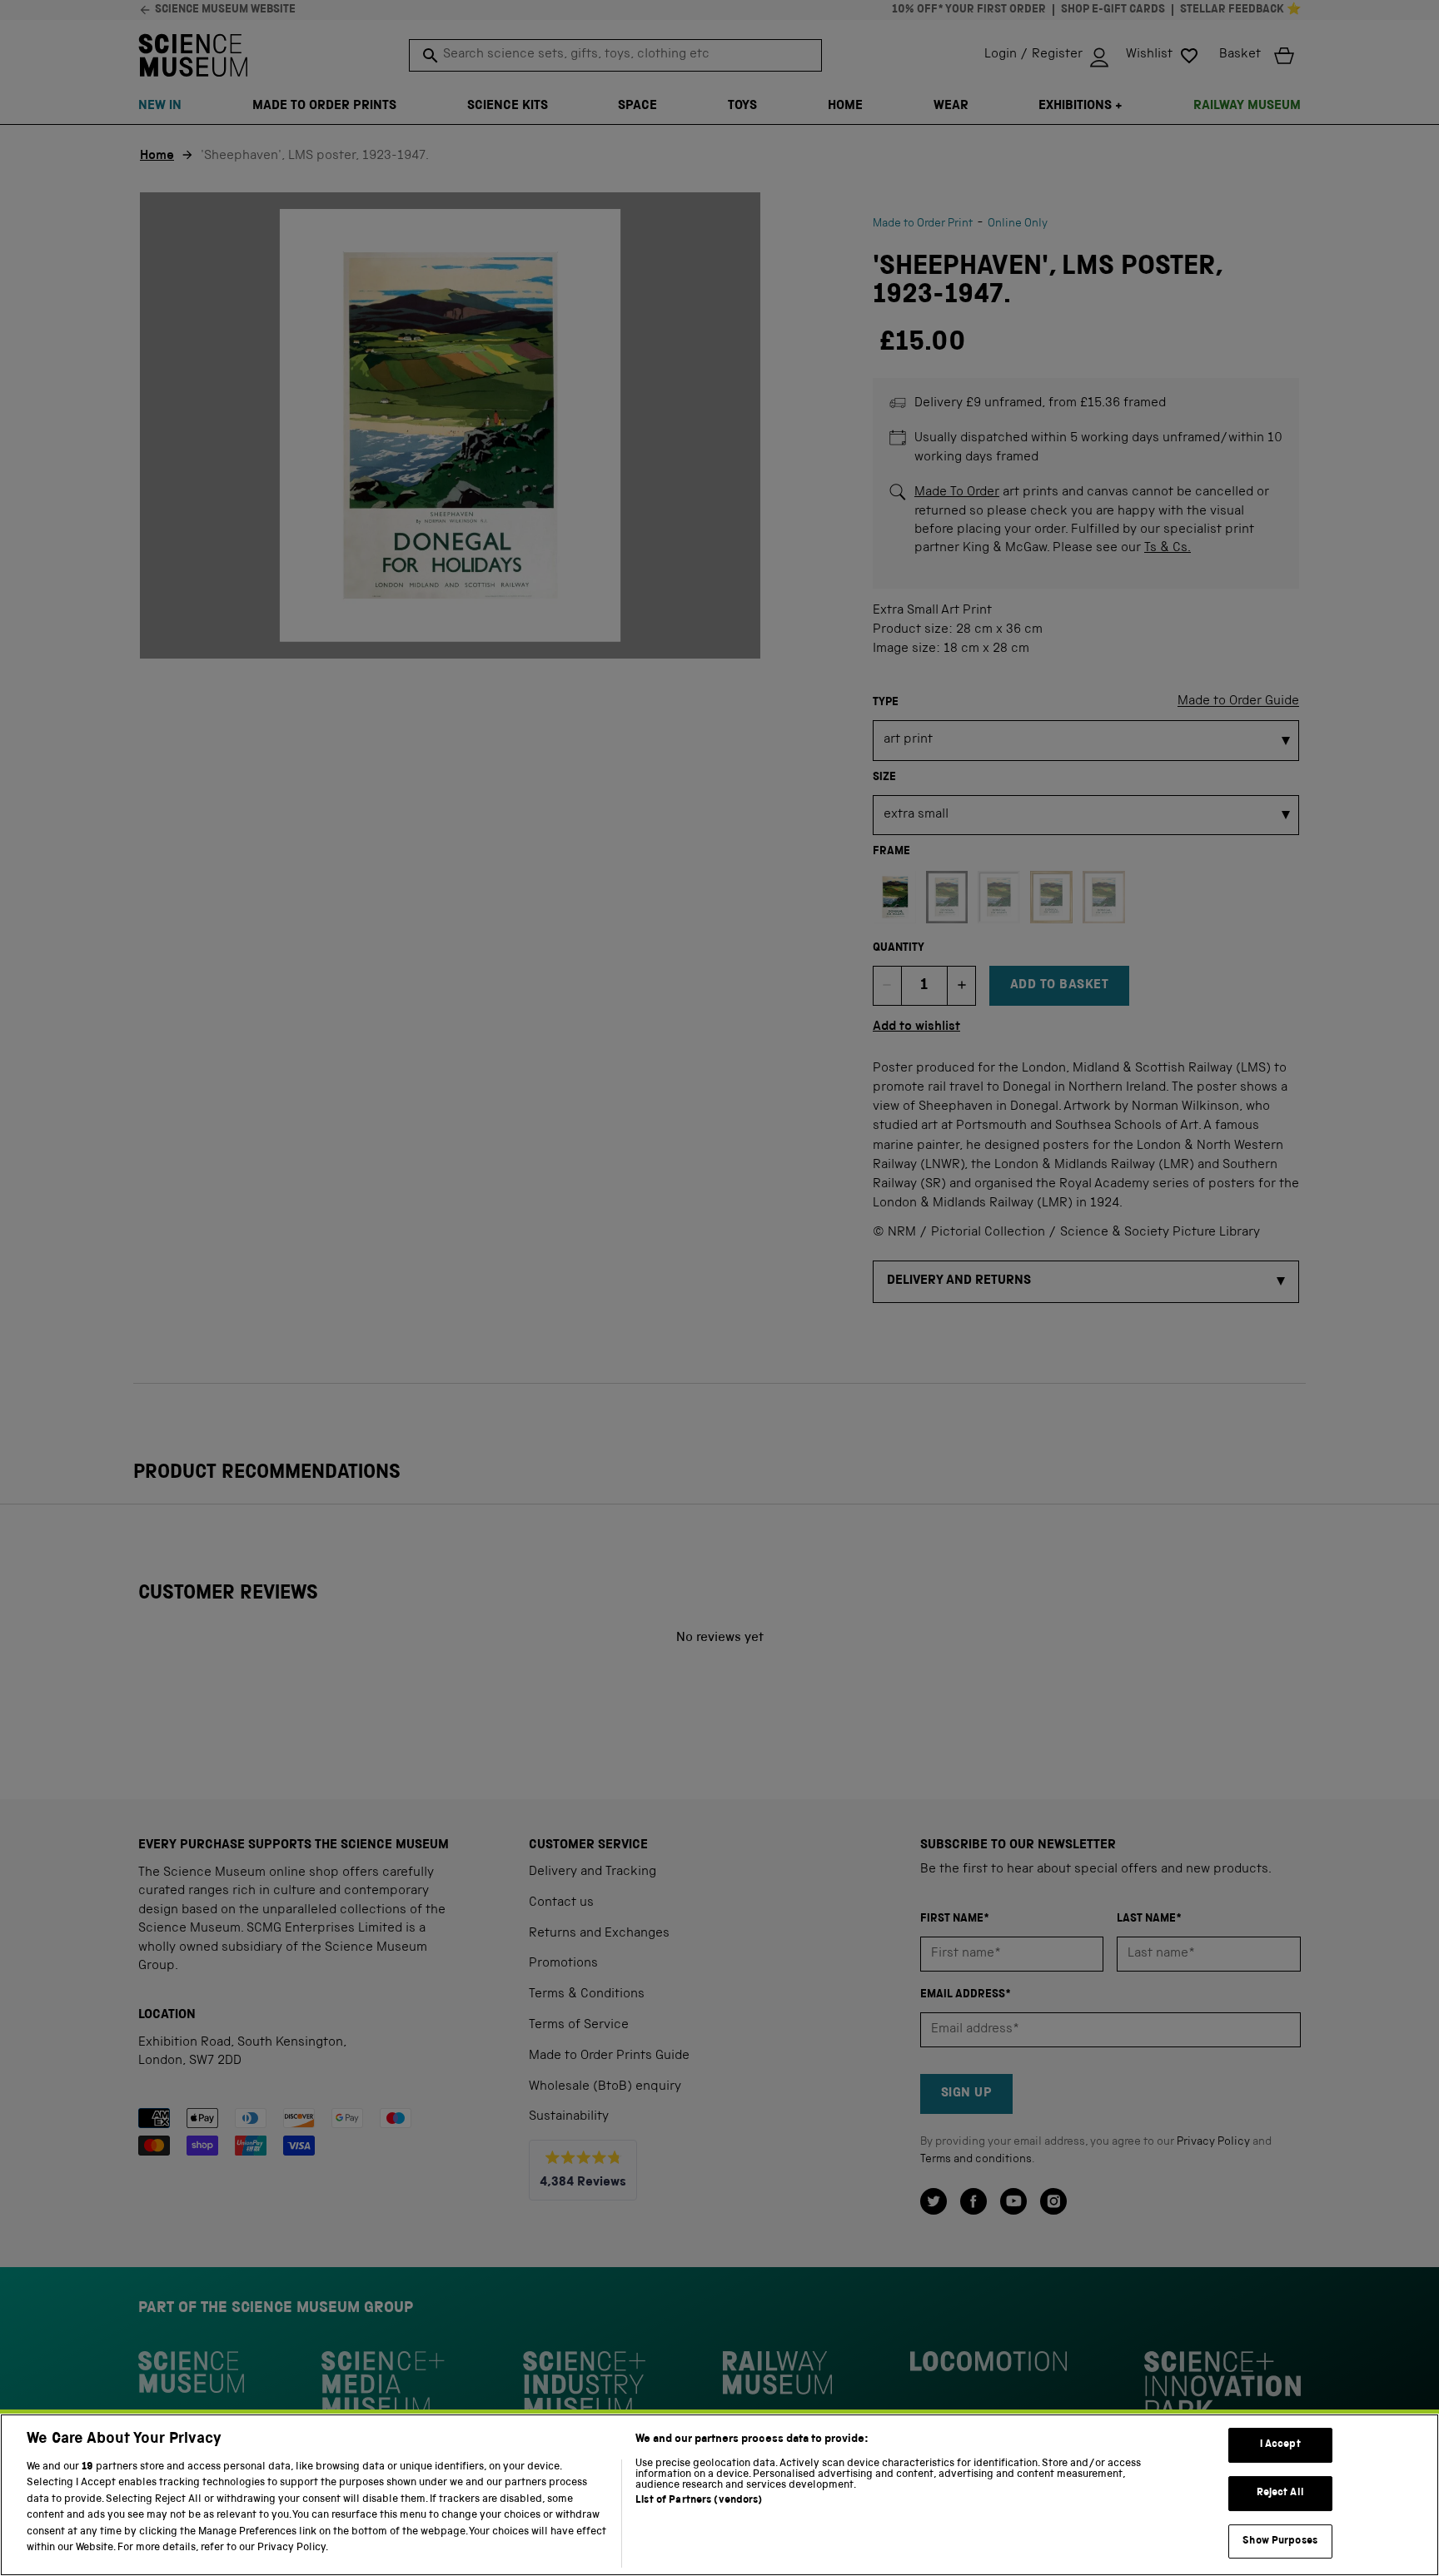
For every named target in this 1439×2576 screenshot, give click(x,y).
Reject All (1280, 2493)
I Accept (1280, 2446)
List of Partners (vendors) (699, 2501)
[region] (719, 2495)
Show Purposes (1280, 2541)
